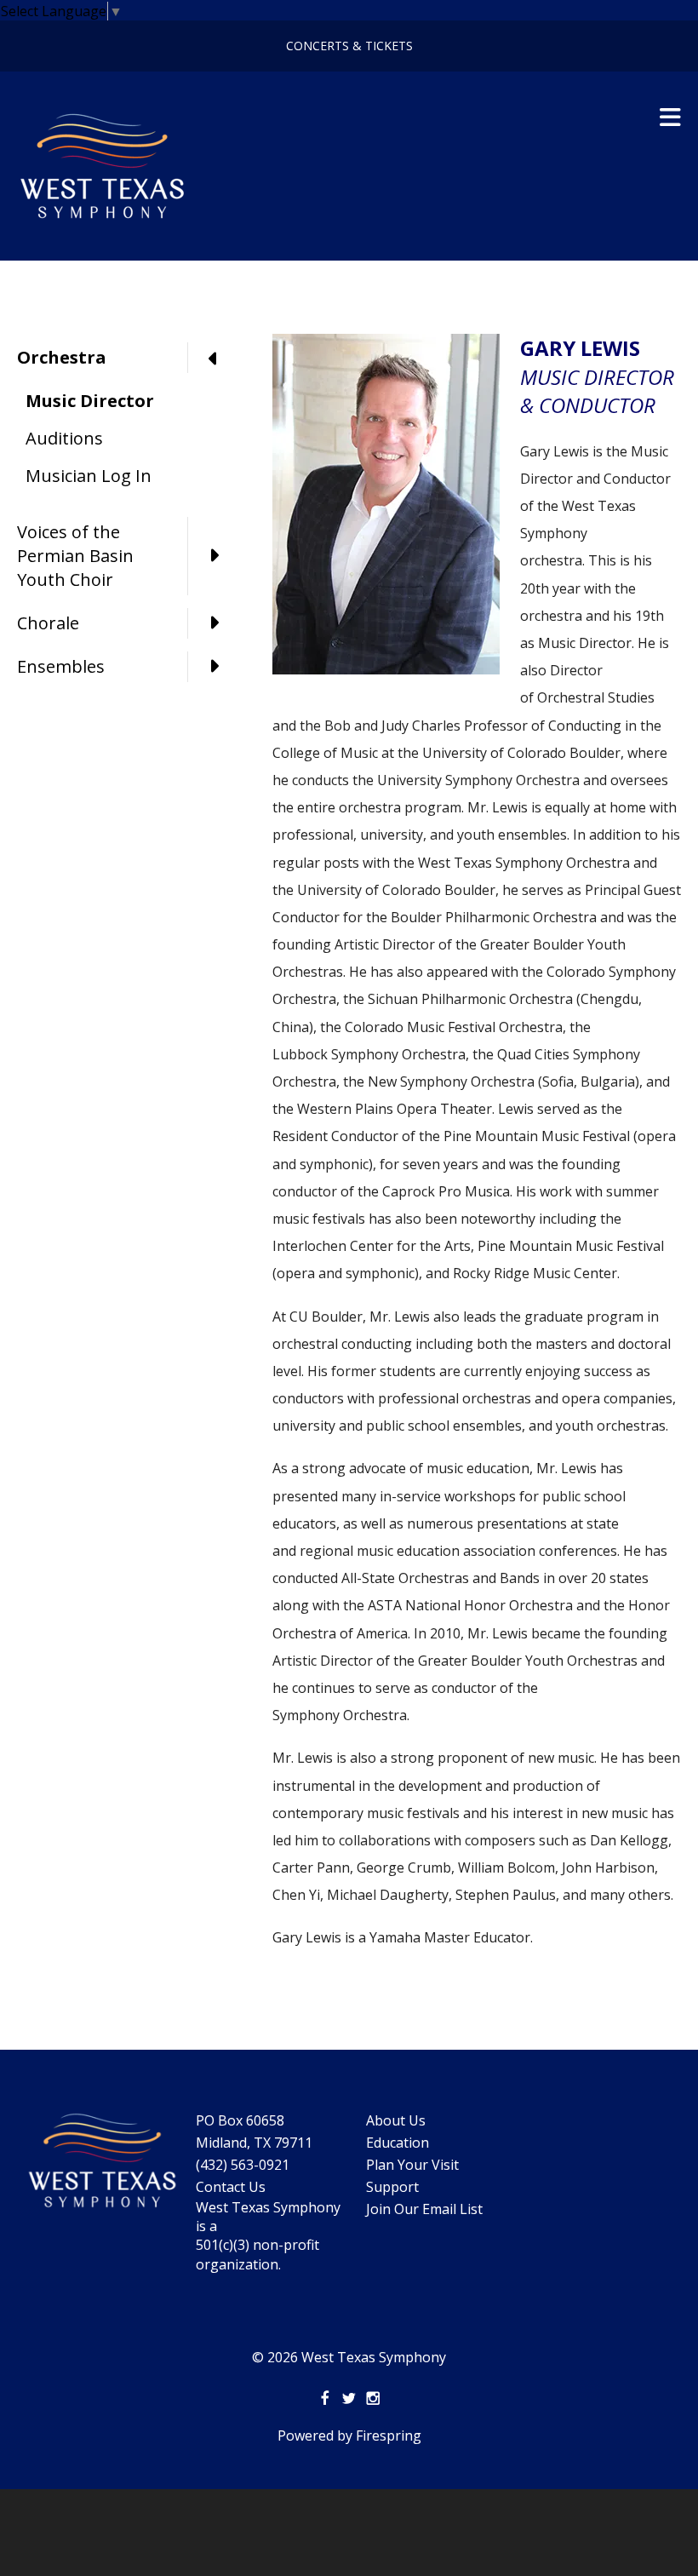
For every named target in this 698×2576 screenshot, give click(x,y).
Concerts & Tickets (349, 46)
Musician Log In (89, 476)
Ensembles (61, 666)
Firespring (389, 2435)
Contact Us (231, 2187)
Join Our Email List (424, 2209)
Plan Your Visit (412, 2165)
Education (398, 2143)
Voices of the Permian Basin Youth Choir (75, 556)
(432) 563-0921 (243, 2165)
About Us (396, 2120)
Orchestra (62, 357)
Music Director (90, 401)
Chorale (48, 623)
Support (392, 2187)
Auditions (64, 438)
